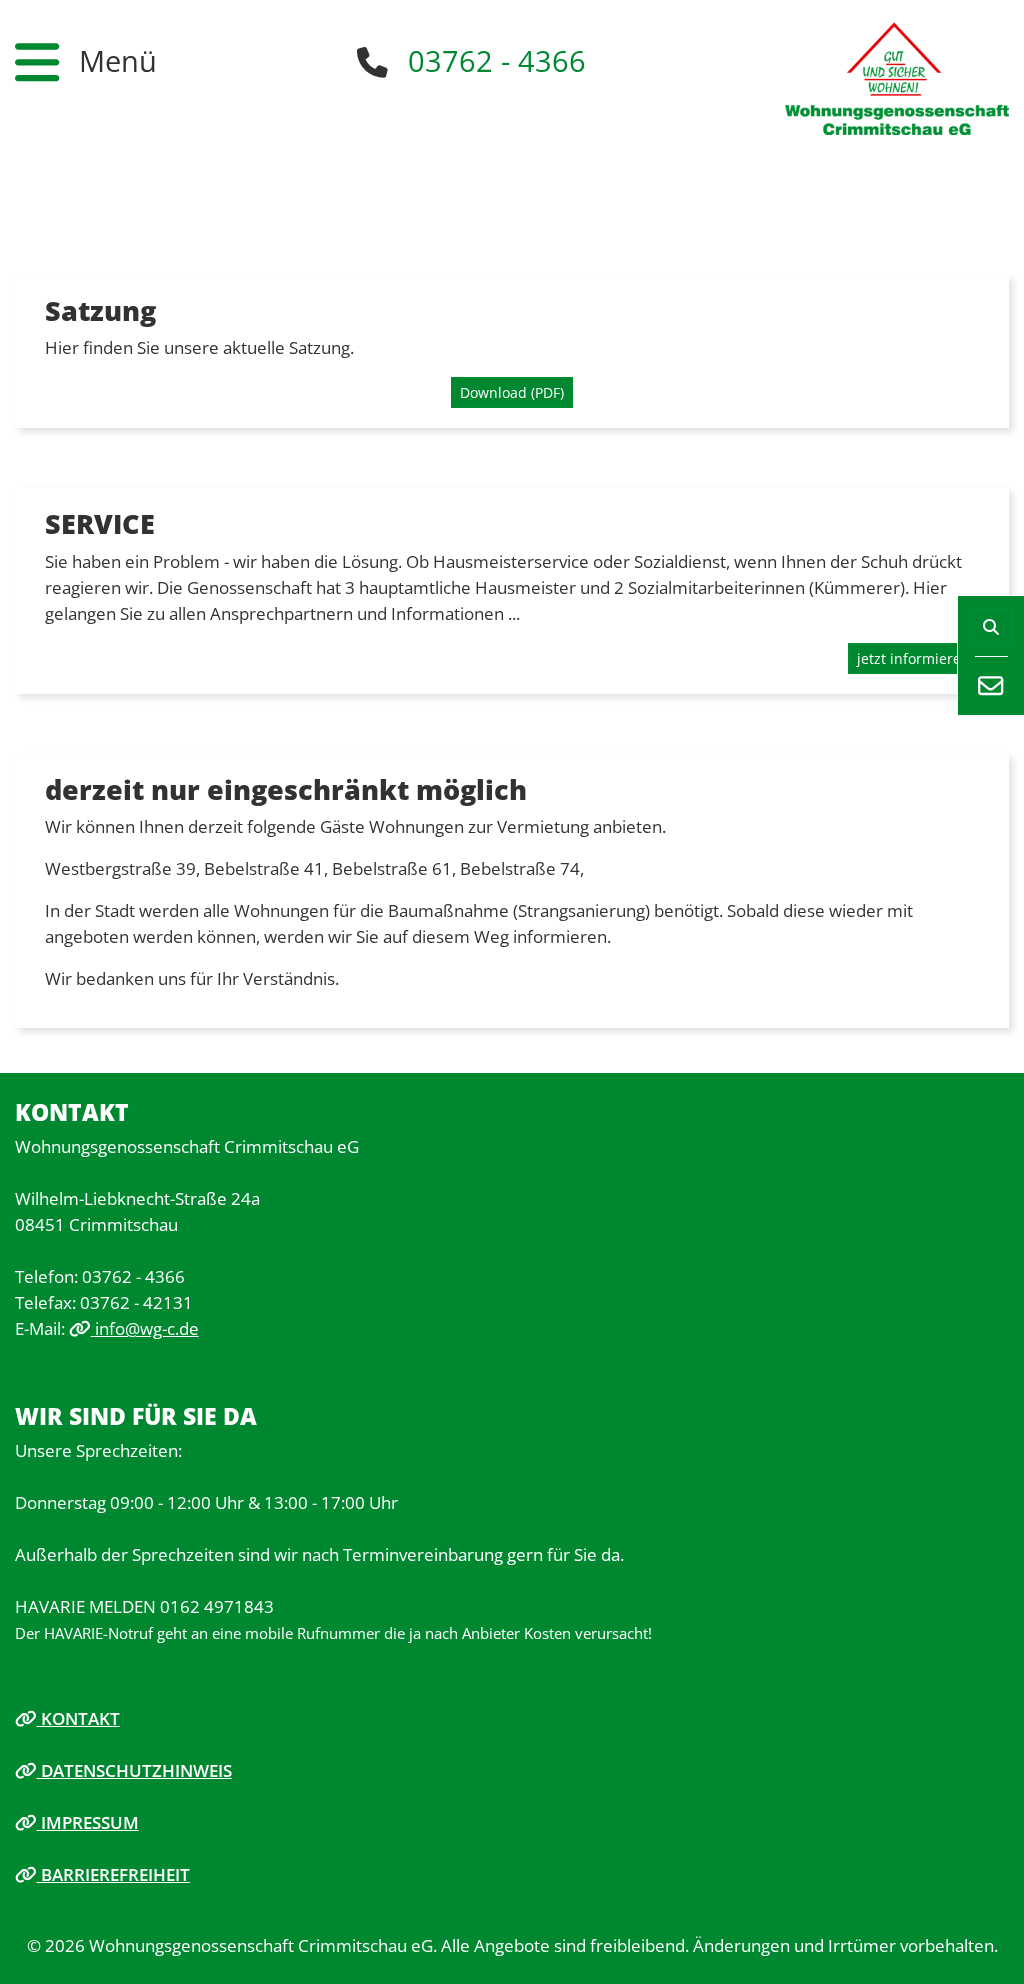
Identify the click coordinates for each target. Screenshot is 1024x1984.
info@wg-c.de (145, 1328)
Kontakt (78, 1718)
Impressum (88, 1822)
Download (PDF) (512, 392)
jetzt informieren (913, 658)
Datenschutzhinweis (134, 1770)
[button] (86, 62)
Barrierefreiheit (113, 1874)
